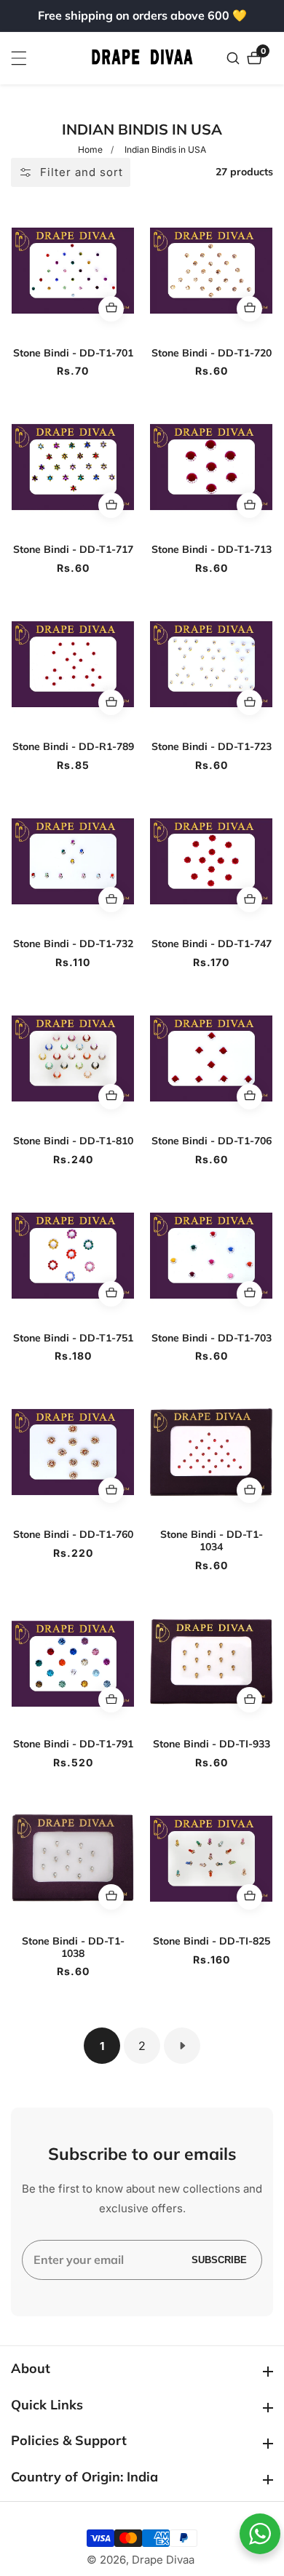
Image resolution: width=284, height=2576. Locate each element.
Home (90, 149)
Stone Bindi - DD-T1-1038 (73, 1947)
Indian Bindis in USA (165, 149)
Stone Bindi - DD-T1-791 (73, 1744)
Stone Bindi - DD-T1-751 (73, 1338)
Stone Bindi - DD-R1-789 (73, 747)
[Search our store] (235, 58)
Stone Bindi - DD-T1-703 (212, 1338)
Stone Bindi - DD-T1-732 (73, 944)
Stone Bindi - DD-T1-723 (212, 747)
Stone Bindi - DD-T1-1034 (212, 1541)
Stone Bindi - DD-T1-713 (212, 550)
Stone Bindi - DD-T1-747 (212, 944)
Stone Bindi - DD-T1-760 (73, 1535)
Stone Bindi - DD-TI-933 (212, 1744)
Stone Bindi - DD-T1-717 (73, 550)
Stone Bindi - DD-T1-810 (73, 1141)
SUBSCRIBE (219, 2260)
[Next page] (182, 2046)
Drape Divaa (163, 2560)
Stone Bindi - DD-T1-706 (212, 1141)
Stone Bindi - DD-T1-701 (73, 353)
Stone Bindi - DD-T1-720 (212, 353)
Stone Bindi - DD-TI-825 (212, 1941)
